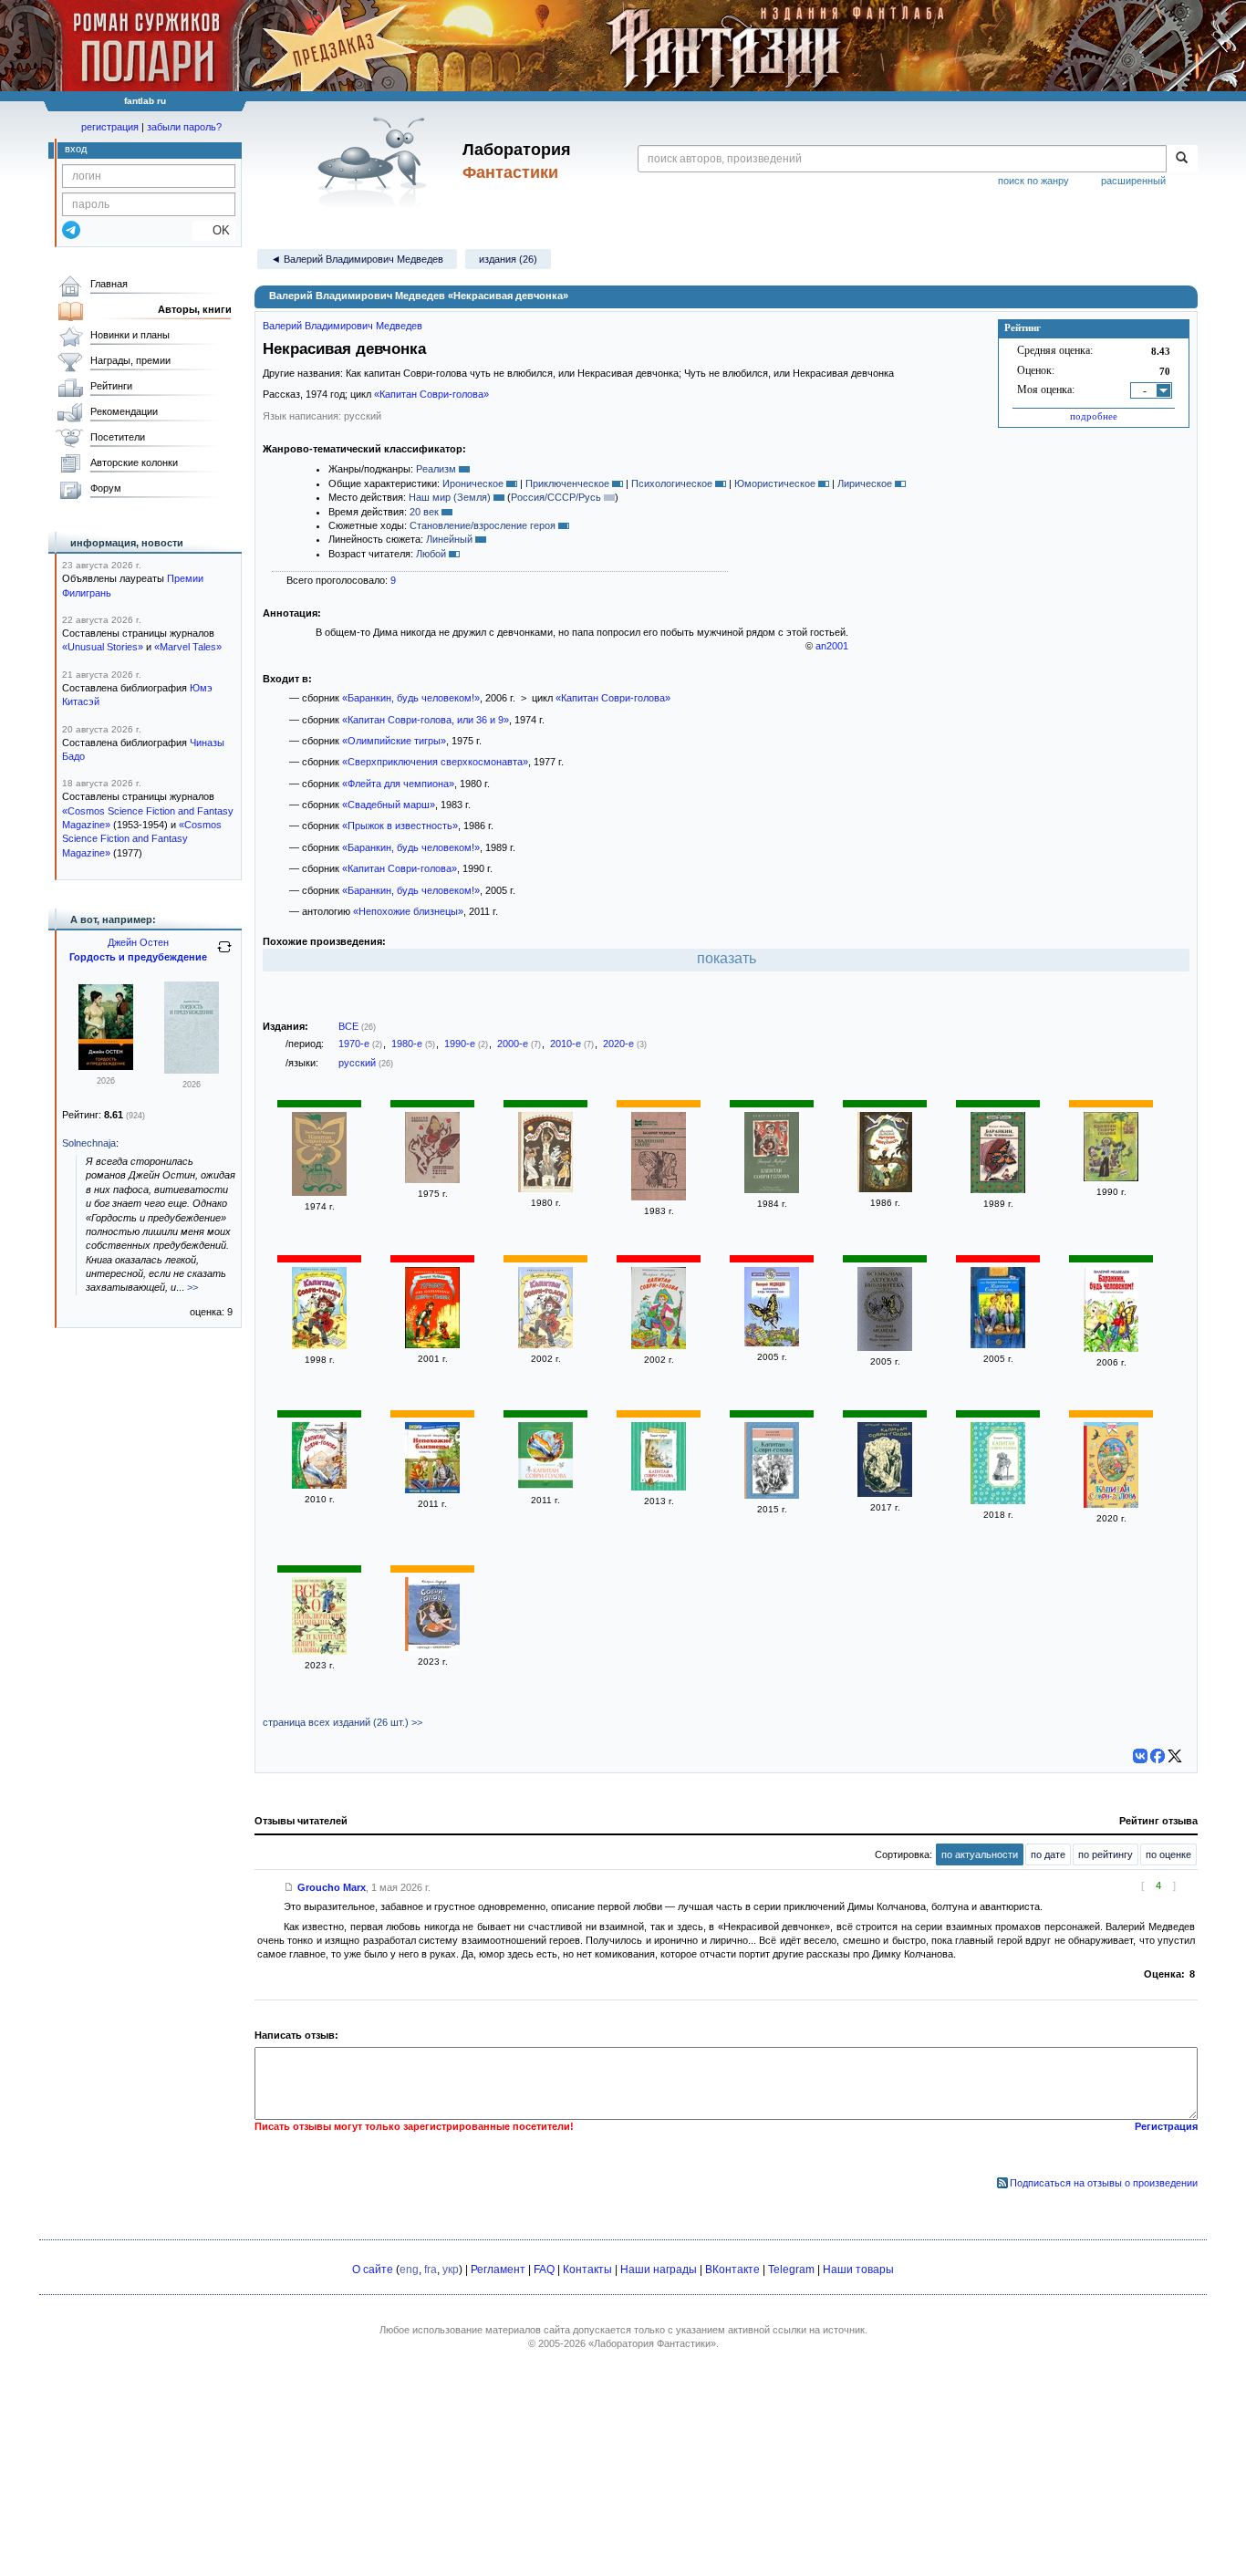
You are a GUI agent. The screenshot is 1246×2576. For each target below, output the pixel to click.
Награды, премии (130, 360)
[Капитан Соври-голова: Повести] (998, 1345)
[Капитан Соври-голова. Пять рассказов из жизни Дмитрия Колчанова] (772, 1189)
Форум (106, 488)
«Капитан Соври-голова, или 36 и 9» (426, 720)
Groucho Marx (332, 1887)
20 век (424, 512)
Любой (431, 554)
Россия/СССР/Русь (556, 497)
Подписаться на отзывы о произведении (1104, 2183)
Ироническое (473, 483)
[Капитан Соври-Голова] (319, 1485)
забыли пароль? (184, 127)
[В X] (1175, 1756)
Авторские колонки (134, 462)
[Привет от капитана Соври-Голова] (432, 1345)
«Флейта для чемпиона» (398, 784)
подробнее (1094, 416)
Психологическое (672, 483)
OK (214, 230)
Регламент (498, 2270)
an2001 (832, 646)
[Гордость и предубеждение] (106, 1066)
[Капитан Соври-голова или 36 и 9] (319, 1192)
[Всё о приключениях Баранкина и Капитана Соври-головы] (319, 1651)
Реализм (436, 469)
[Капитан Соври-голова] (1111, 1178)
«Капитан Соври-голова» (431, 394)
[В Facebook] (1158, 1756)
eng (409, 2270)
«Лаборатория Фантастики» (652, 2343)
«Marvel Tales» (188, 647)
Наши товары (858, 2270)
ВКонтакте (732, 2270)
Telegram (791, 2270)
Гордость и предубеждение (138, 957)
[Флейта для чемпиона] (545, 1189)
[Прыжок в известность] (885, 1189)
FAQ (544, 2270)
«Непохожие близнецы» (408, 911)
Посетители (118, 437)
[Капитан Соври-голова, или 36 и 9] (659, 1345)
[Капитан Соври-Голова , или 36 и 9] (545, 1486)
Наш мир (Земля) (450, 497)
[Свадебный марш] (659, 1197)
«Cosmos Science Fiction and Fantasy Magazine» (142, 839)
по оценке (1168, 1854)
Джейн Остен (138, 942)
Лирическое (865, 483)
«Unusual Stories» (103, 647)
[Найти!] (1182, 159)
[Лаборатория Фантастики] (375, 161)
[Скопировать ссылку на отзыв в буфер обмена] (289, 1887)
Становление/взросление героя (483, 525)
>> (192, 1287)
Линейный (449, 539)
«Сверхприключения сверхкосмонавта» (435, 762)
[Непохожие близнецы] (432, 1490)
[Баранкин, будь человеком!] (998, 1189)
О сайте (373, 2270)
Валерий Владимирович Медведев (343, 326)
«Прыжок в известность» (400, 826)
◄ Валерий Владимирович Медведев (357, 259)
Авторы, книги (195, 309)
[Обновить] (224, 954)
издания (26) (508, 259)
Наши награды (659, 2270)
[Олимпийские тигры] (432, 1179)
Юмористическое (775, 483)
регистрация (110, 127)
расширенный (1133, 181)
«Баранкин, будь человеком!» (411, 698)
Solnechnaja (89, 1143)
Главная (109, 284)
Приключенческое (567, 483)
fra (431, 2270)
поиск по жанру (1033, 181)
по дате (1048, 1854)
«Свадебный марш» (389, 805)
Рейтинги (111, 386)
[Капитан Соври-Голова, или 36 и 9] (659, 1487)
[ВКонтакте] (1140, 1756)
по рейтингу (1106, 1854)
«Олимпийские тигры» (394, 741)
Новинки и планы (130, 335)
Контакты (587, 2270)
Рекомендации (124, 411)
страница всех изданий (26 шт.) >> (343, 1722)
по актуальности (980, 1854)
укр (451, 2270)
